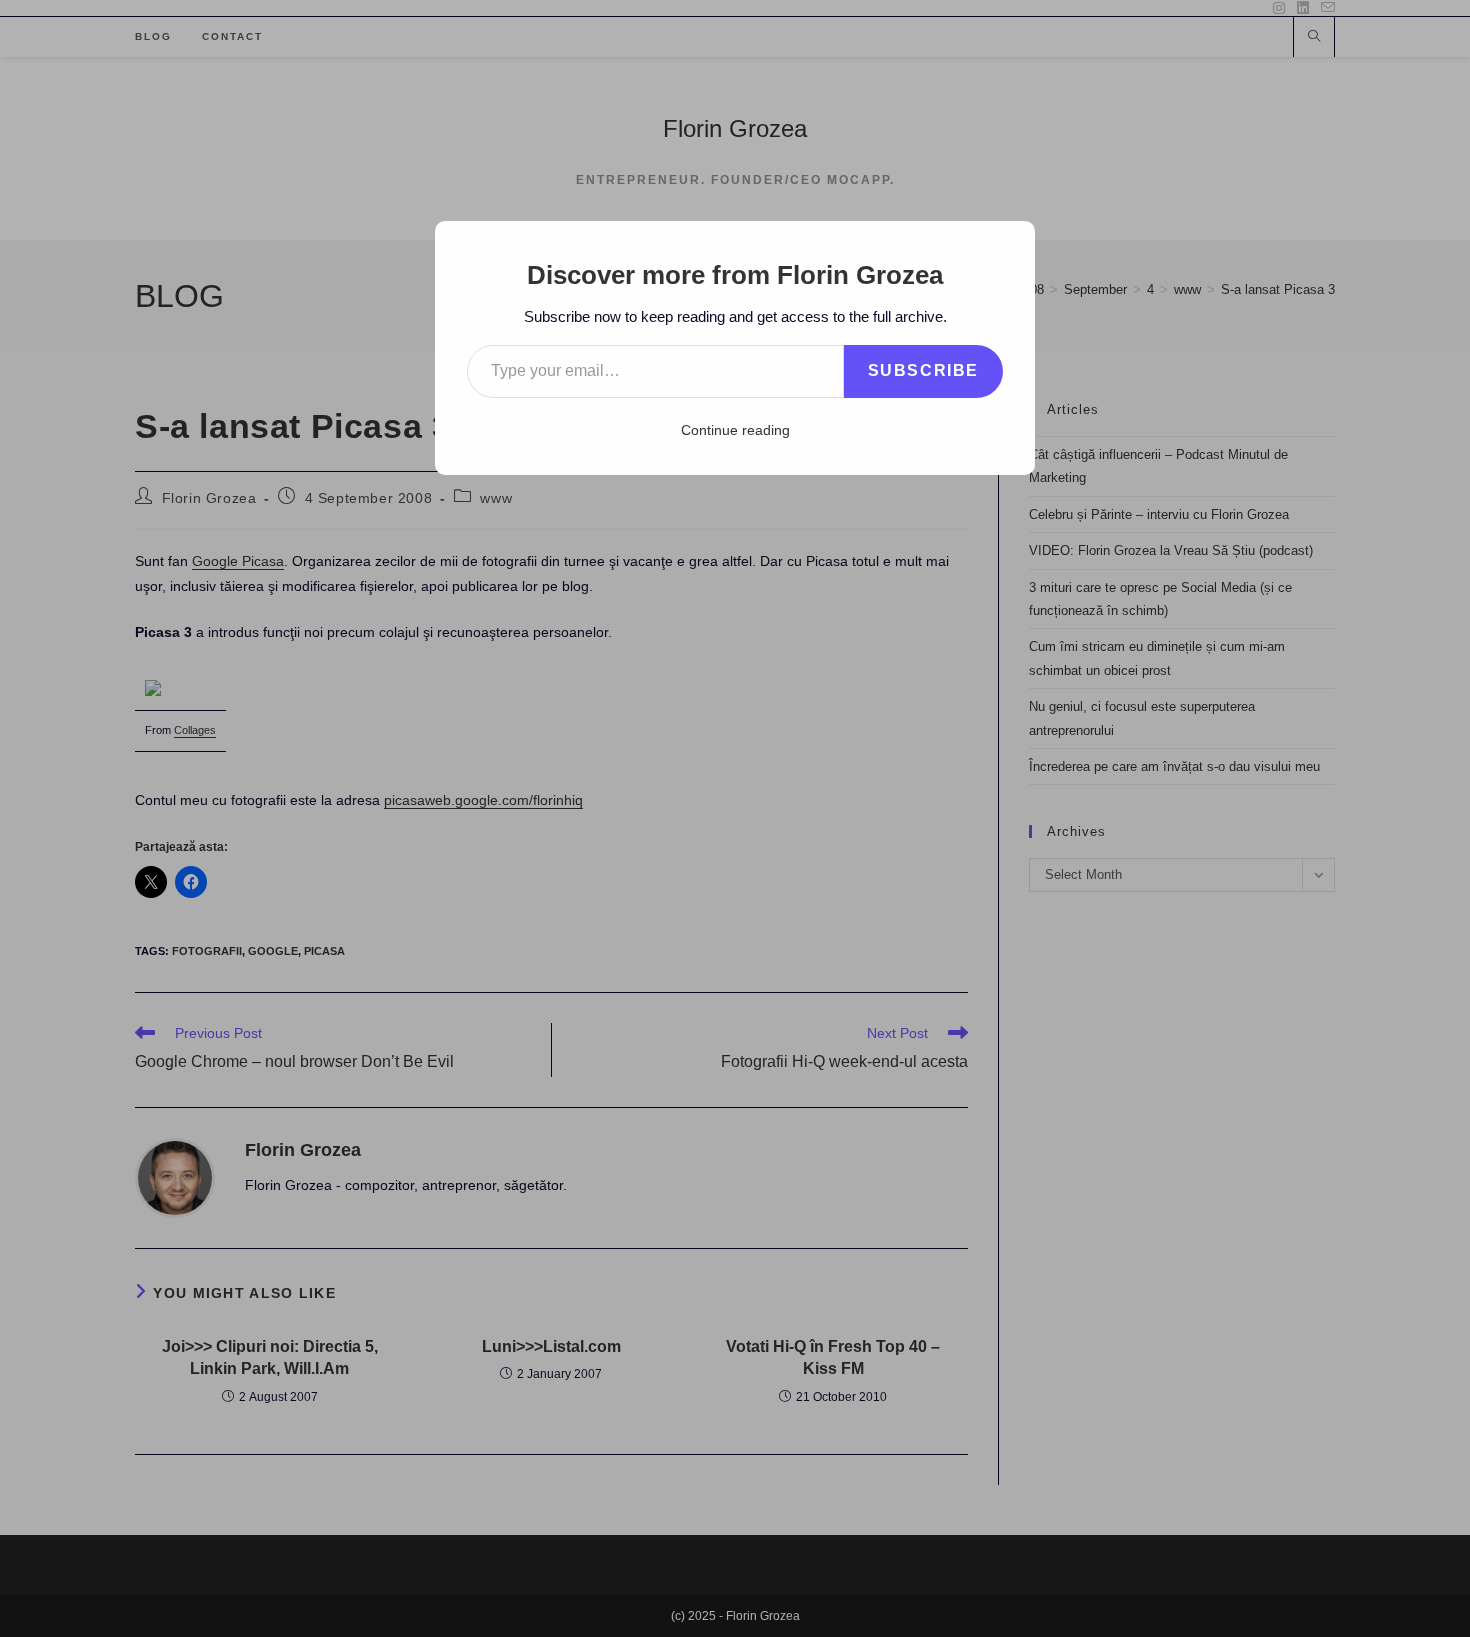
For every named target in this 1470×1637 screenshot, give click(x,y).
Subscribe (923, 370)
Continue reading (735, 430)
